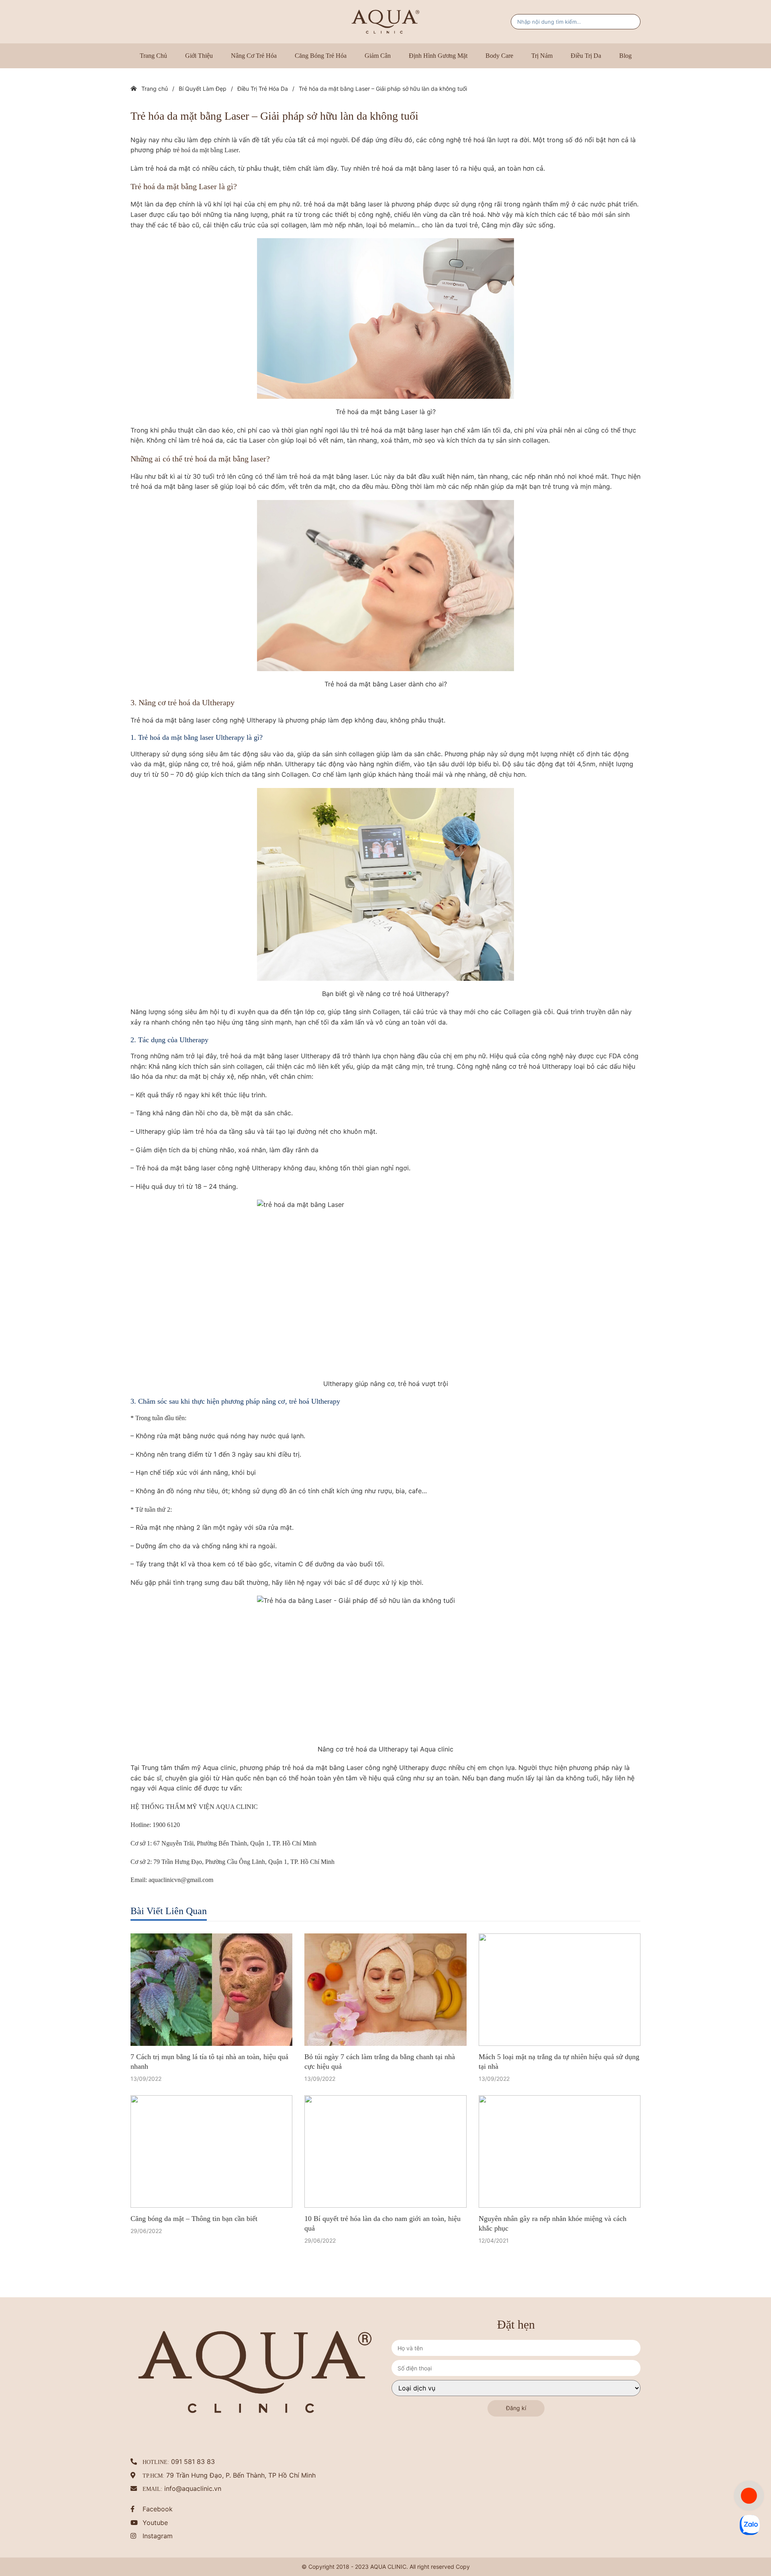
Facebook (158, 2469)
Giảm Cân (378, 56)
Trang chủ (153, 56)
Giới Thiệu (199, 56)
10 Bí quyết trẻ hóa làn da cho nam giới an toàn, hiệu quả (382, 2183)
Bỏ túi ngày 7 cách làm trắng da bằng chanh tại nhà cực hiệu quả (380, 2041)
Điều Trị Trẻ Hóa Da (263, 89)
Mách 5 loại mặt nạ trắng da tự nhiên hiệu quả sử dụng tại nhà (559, 2041)
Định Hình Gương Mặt (438, 56)
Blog (625, 56)
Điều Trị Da (586, 56)
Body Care (499, 56)
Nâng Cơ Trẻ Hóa (254, 56)
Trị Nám (542, 56)
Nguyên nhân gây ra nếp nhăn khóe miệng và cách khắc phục (553, 2183)
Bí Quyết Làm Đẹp (203, 89)
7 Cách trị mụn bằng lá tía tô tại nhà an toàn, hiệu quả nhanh (209, 2041)
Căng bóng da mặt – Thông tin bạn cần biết (194, 2178)
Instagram (158, 2496)
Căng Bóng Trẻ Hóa (321, 56)
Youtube (155, 2482)
